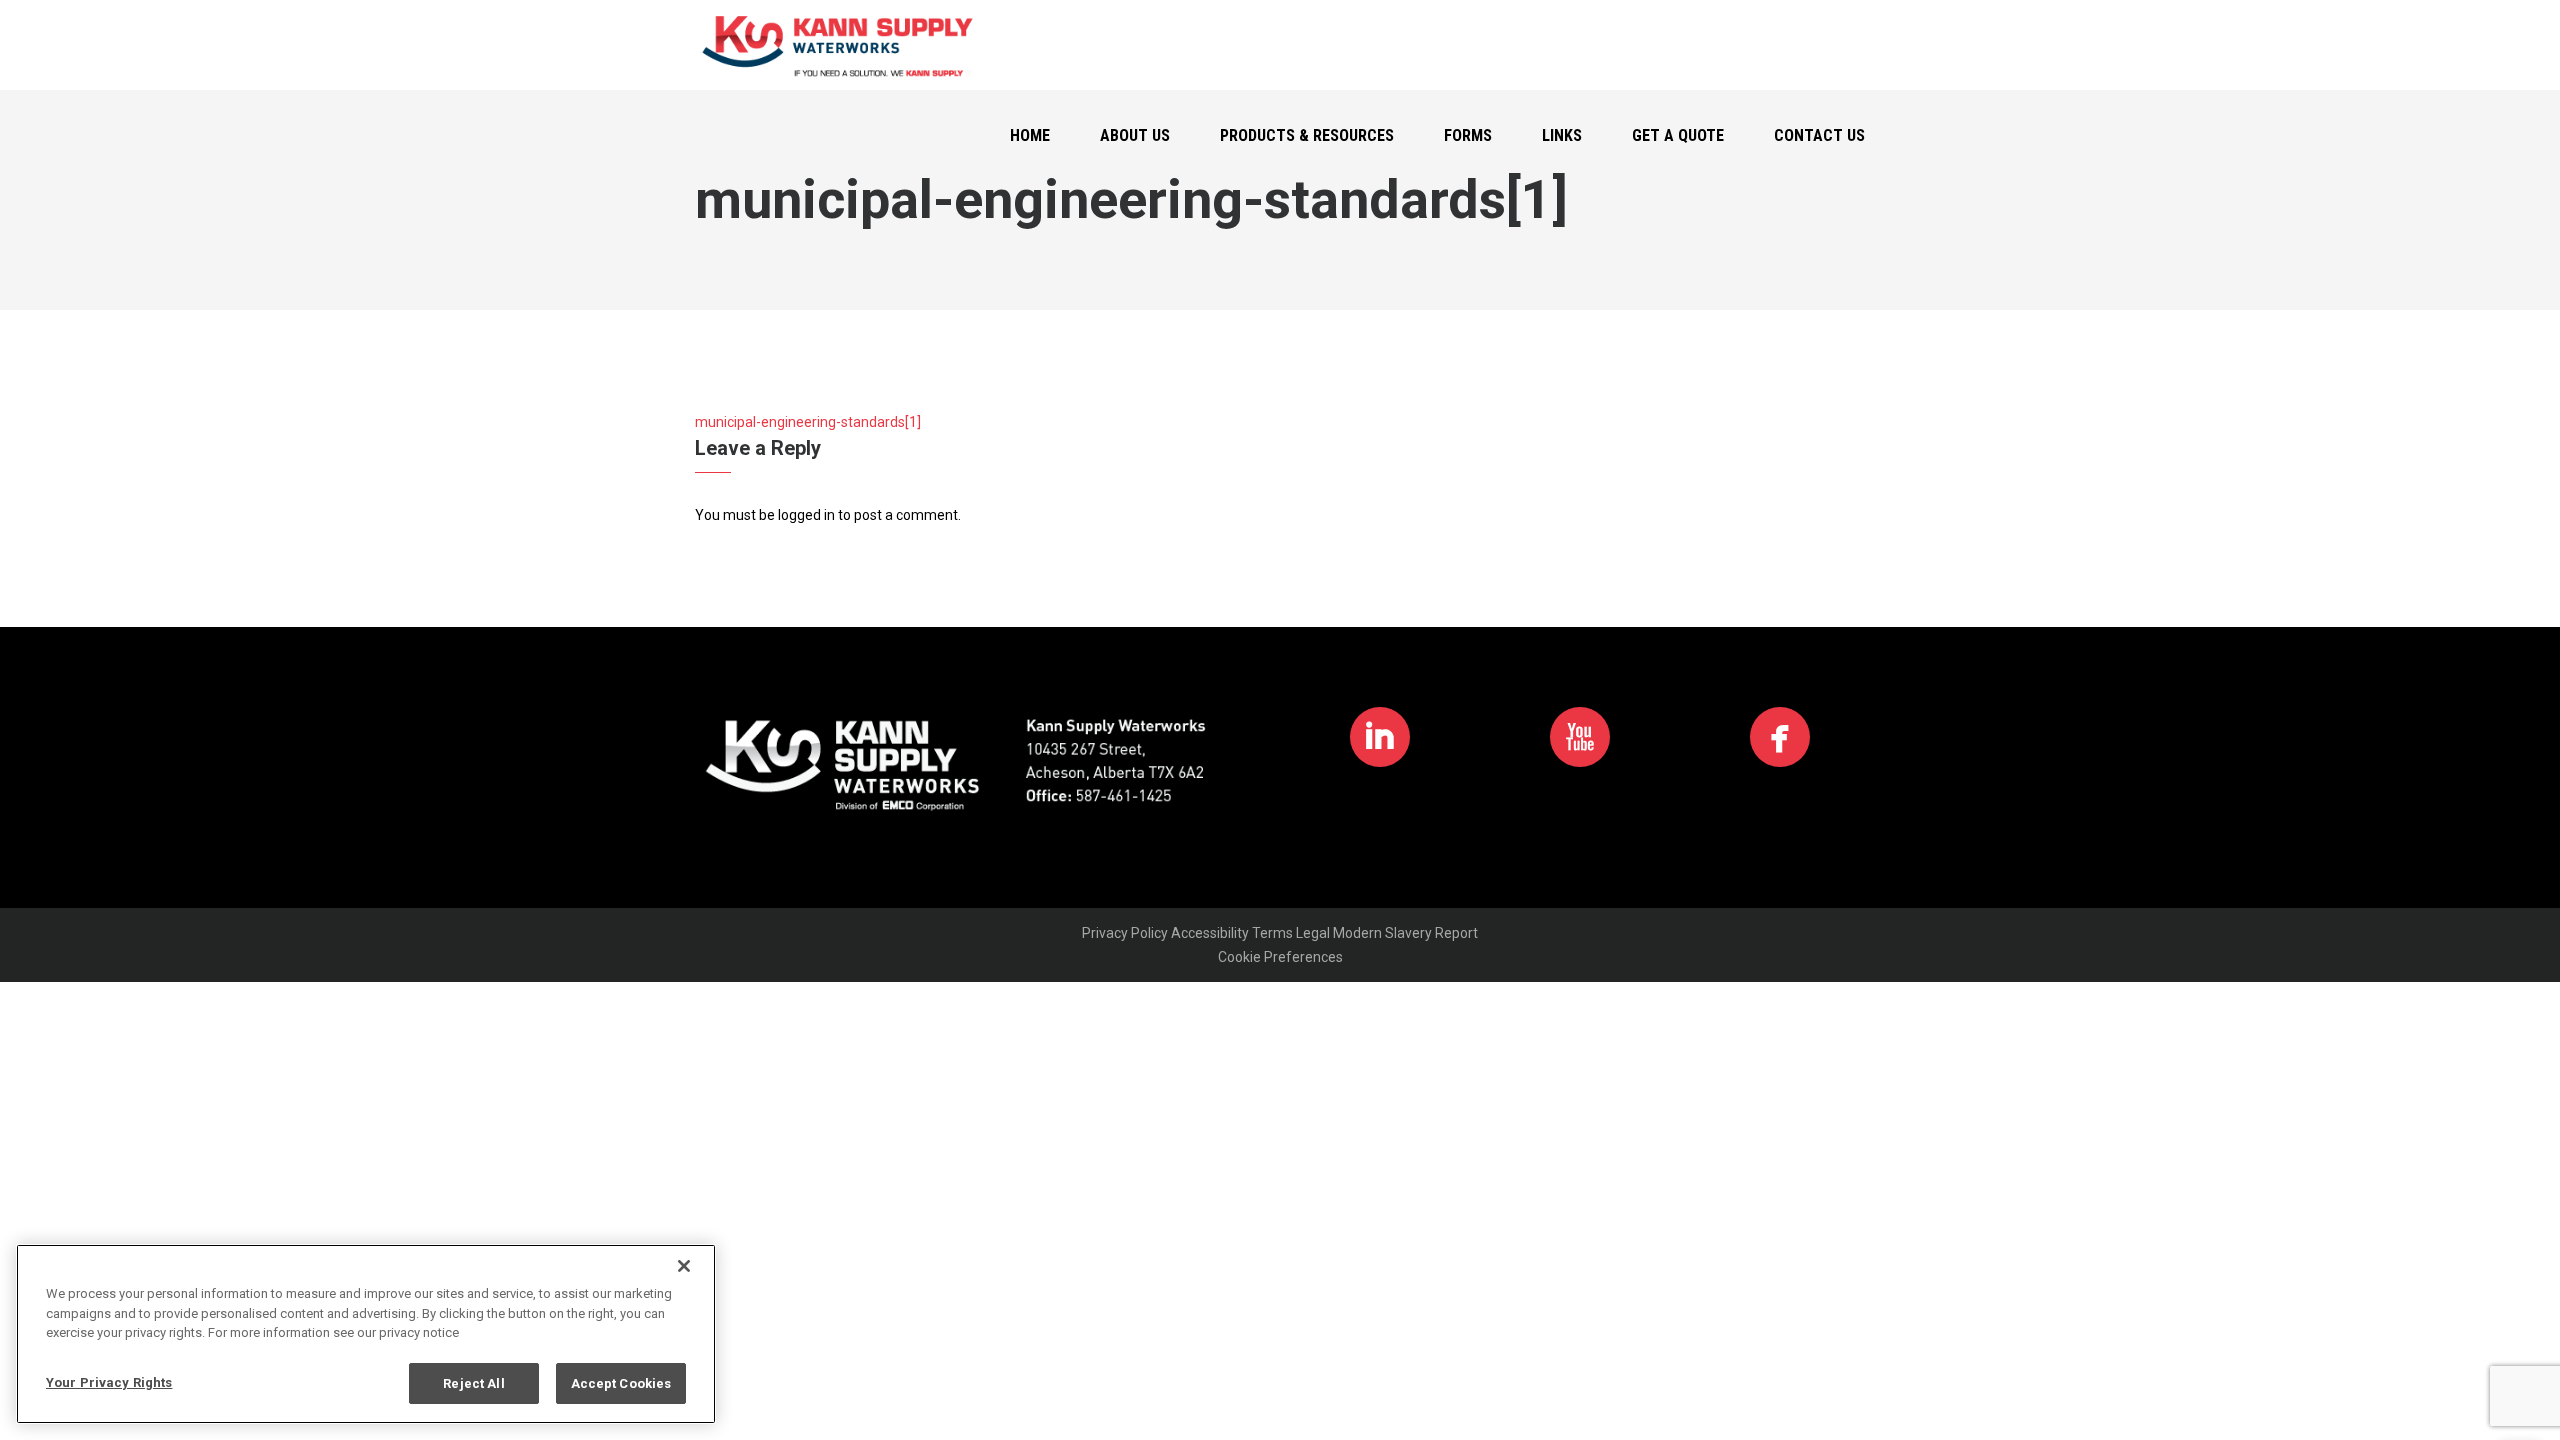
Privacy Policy (1125, 933)
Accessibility (1210, 933)
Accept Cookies (621, 1382)
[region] (366, 1334)
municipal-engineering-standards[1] (808, 422)
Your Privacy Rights (109, 1381)
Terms (1272, 933)
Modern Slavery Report (1405, 933)
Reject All (473, 1382)
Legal (1313, 933)
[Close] (684, 1266)
